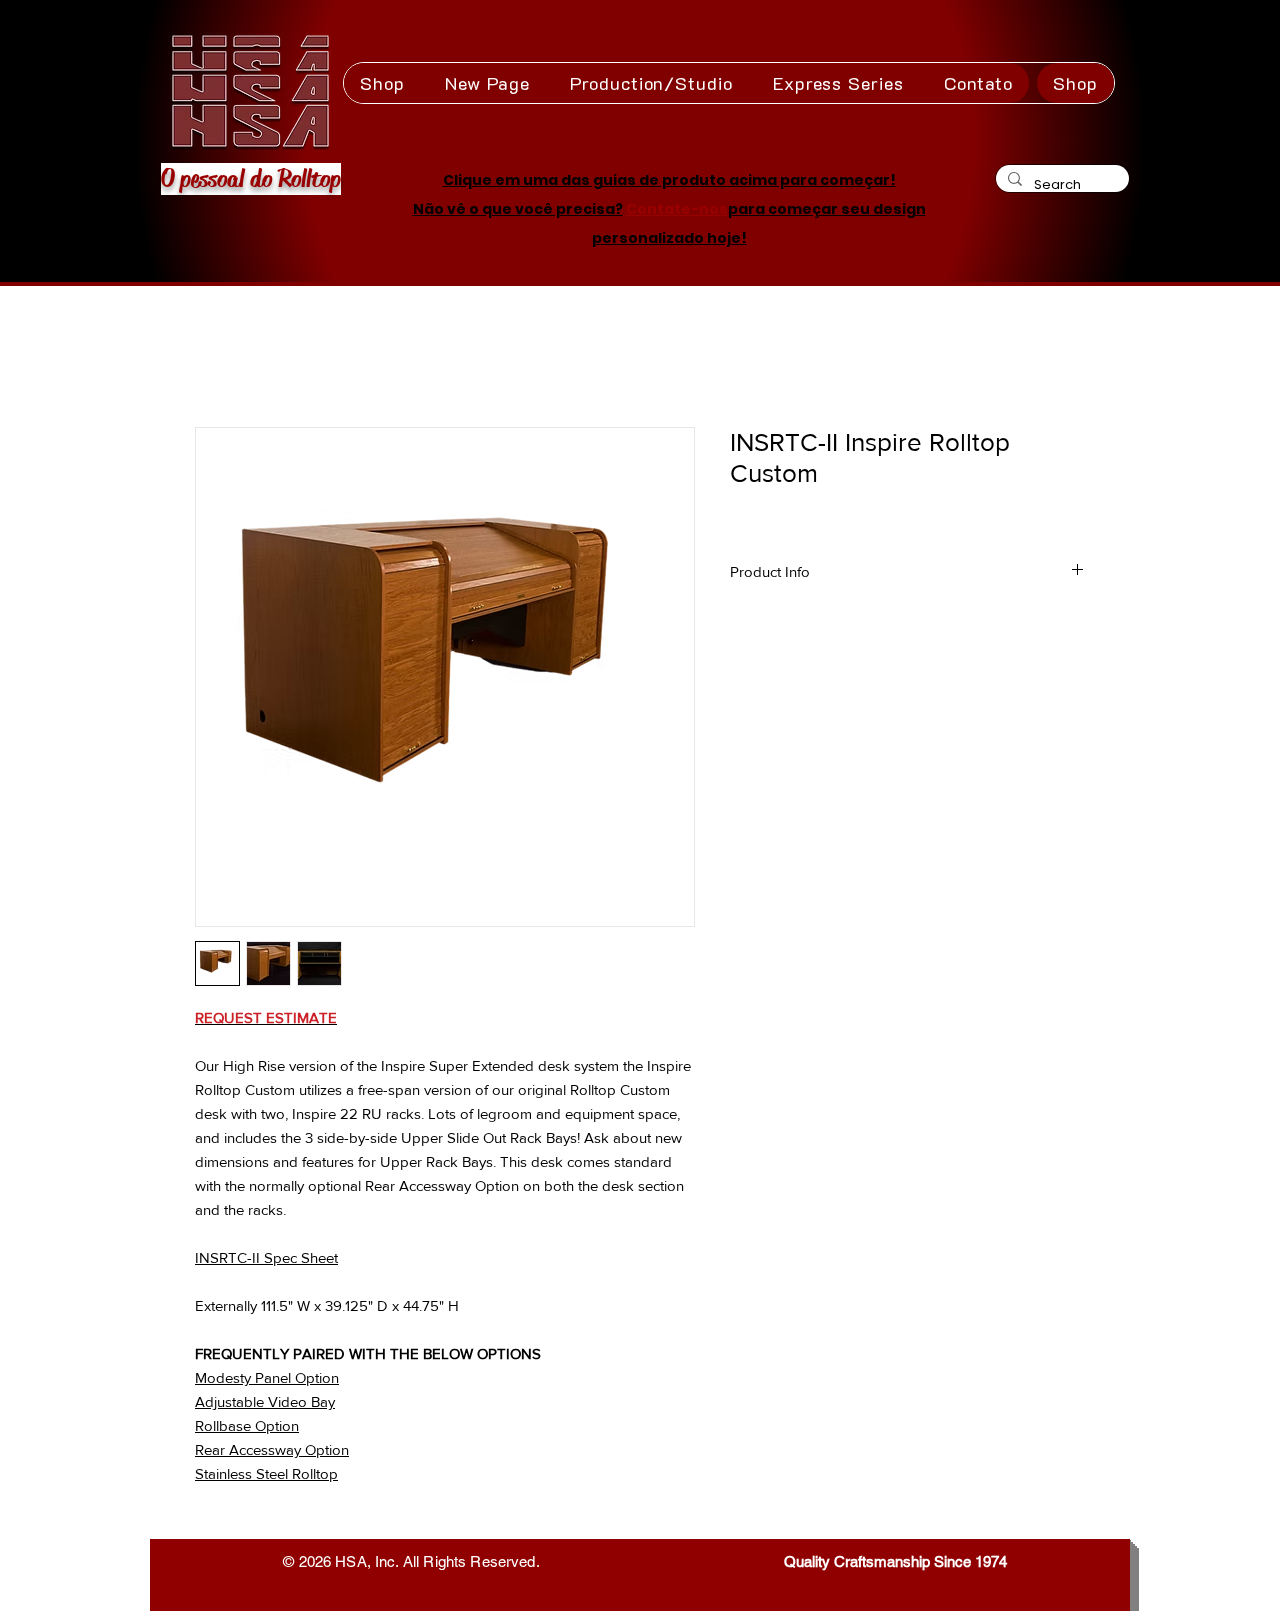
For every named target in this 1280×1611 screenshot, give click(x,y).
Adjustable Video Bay (265, 1401)
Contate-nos (677, 209)
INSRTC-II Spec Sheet (266, 1257)
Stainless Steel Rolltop (266, 1473)
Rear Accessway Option (272, 1449)
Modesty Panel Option (267, 1377)
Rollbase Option (247, 1425)
